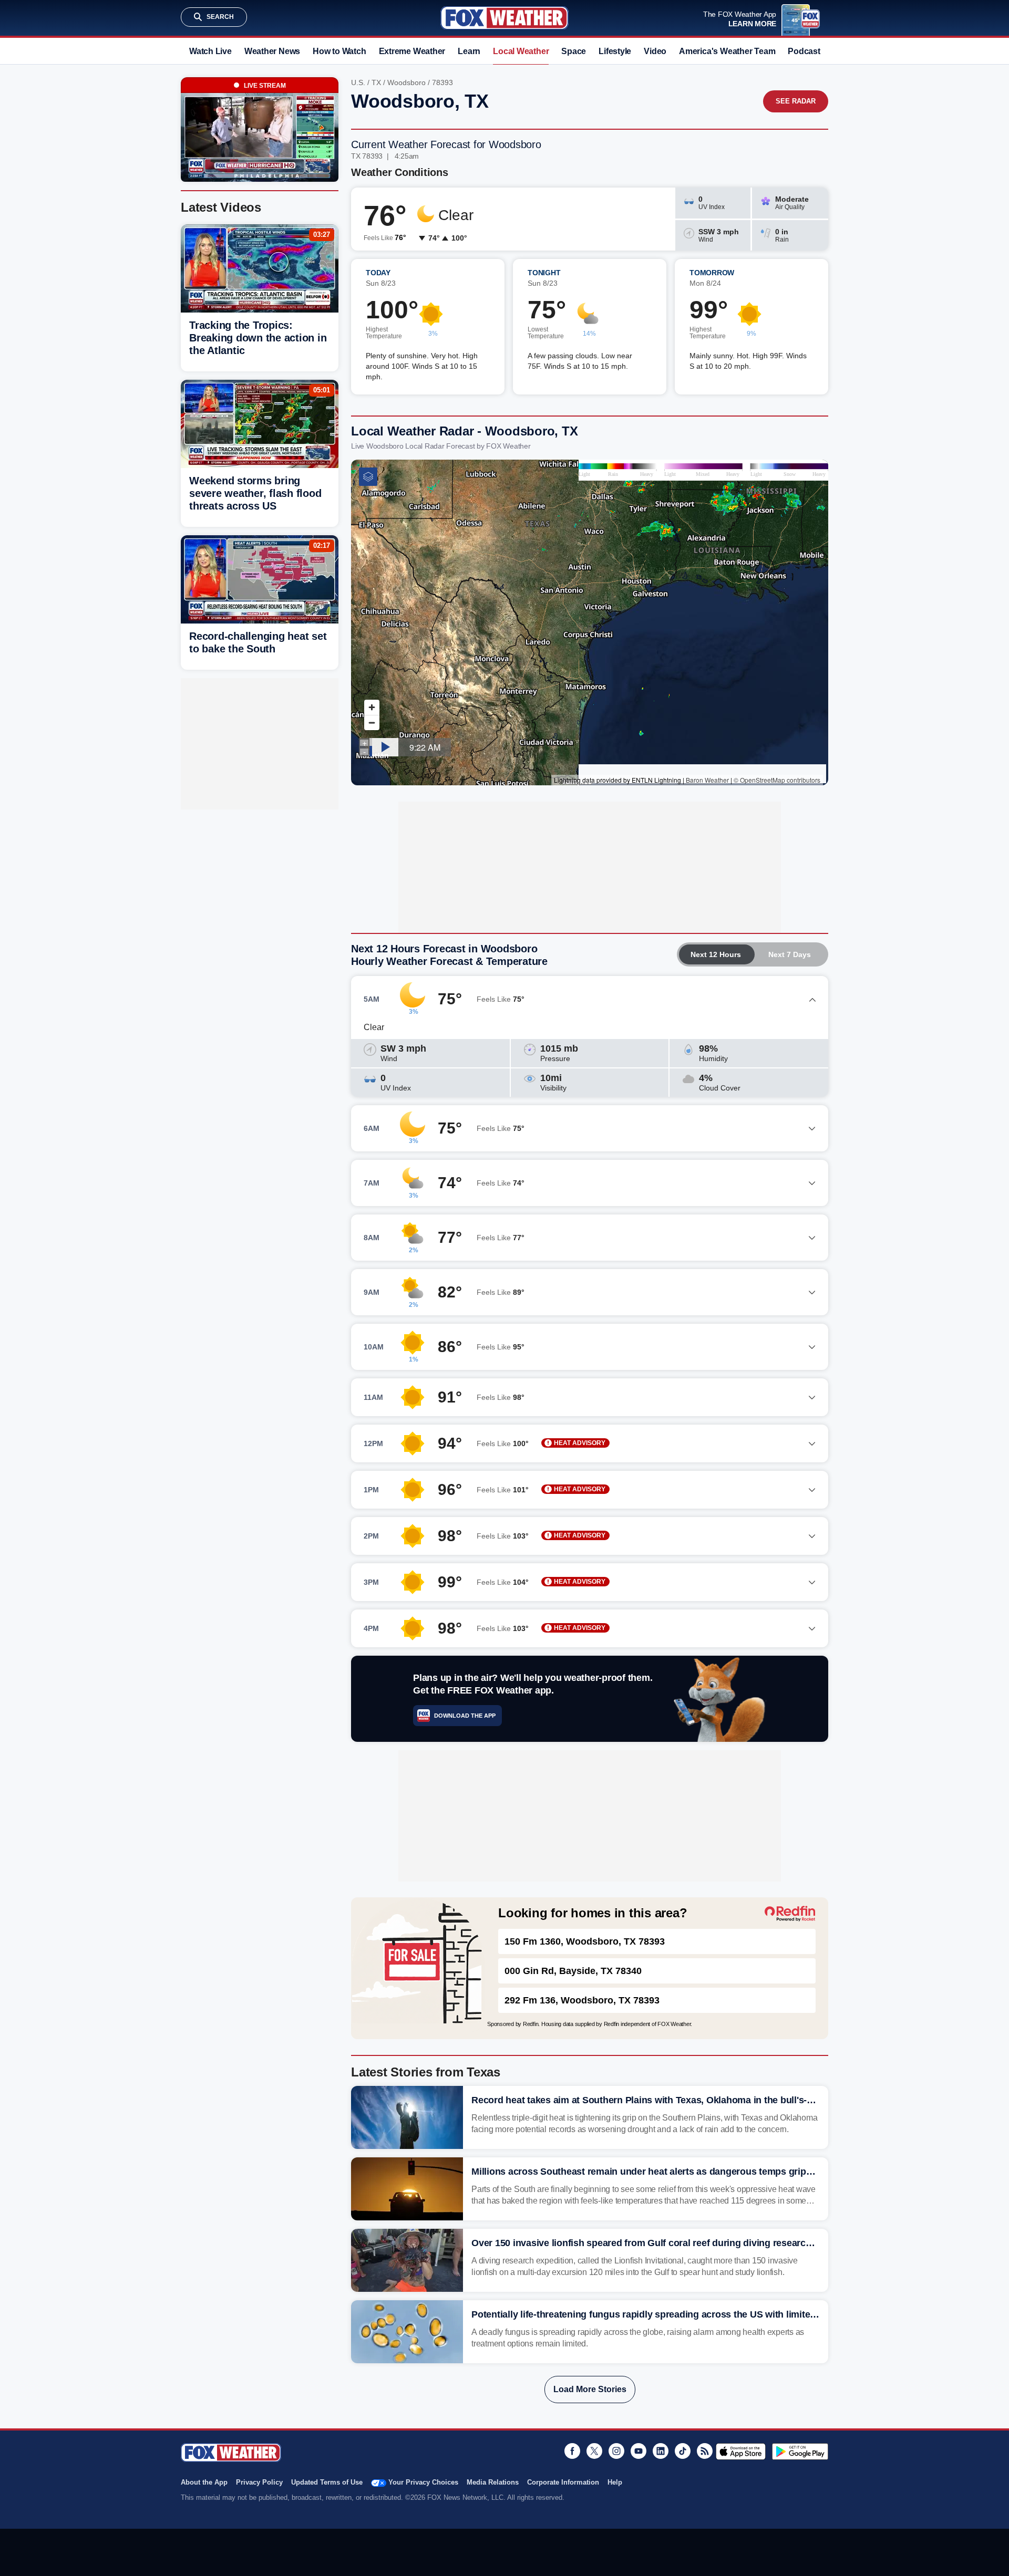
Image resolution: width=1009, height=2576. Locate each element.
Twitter (594, 2451)
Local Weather (521, 51)
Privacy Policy (259, 2482)
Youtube (639, 2451)
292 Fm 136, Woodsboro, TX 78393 (582, 2000)
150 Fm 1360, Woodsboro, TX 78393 (585, 1941)
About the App (204, 2482)
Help (615, 2482)
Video (655, 51)
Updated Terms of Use (327, 2482)
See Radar (796, 101)
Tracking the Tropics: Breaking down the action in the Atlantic (258, 338)
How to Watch (339, 51)
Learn (469, 51)
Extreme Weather (412, 51)
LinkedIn (661, 2451)
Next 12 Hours (716, 954)
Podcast (804, 51)
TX (376, 82)
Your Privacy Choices (423, 2482)
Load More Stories (590, 2389)
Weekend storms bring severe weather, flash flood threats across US (255, 493)
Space (574, 51)
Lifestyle (615, 51)
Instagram (616, 2451)
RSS (705, 2451)
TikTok (683, 2451)
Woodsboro (406, 82)
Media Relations (493, 2482)
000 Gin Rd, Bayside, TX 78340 (573, 1971)
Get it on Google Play (800, 2452)
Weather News (272, 51)
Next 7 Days (790, 954)
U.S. (358, 82)
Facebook (572, 2451)
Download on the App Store (741, 2452)
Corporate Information (563, 2482)
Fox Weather (504, 18)
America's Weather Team (727, 51)
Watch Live (210, 51)
